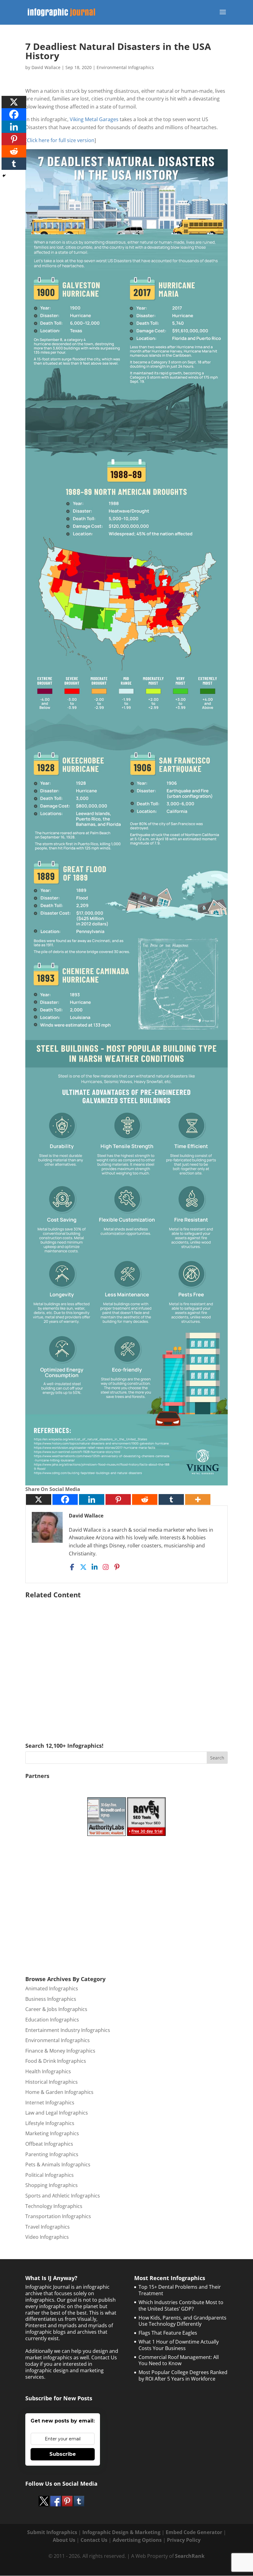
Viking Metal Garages (94, 119)
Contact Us (94, 2540)
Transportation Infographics (58, 2216)
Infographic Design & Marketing (121, 2532)
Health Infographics (48, 2071)
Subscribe (63, 2454)
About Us (64, 2540)
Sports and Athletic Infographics (63, 2196)
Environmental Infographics (125, 67)
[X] (39, 1499)
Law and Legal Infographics (57, 2113)
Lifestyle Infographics (50, 2123)
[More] (198, 1499)
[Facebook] (65, 1499)
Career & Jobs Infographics (56, 2009)
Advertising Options (137, 2540)
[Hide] (4, 176)
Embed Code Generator (194, 2532)
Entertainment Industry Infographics (68, 2030)
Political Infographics (50, 2175)
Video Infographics (47, 2237)
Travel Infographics (48, 2227)
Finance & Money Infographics (60, 2051)
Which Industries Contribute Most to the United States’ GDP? (181, 2306)
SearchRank (190, 2556)
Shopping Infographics (52, 2185)
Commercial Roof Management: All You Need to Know (179, 2360)
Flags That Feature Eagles (168, 2333)
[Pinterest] (118, 1499)
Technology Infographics (54, 2206)
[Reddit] (145, 1499)
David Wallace (46, 67)
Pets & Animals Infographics (58, 2164)
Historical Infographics (52, 2082)
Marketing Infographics (52, 2133)
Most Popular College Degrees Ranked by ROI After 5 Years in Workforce (183, 2375)
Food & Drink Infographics (56, 2061)
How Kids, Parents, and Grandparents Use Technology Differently (182, 2321)
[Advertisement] (126, 1662)
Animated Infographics (52, 1988)
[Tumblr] (171, 1499)
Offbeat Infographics (49, 2144)
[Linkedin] (92, 1499)
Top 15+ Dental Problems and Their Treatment (180, 2290)
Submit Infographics (52, 2532)
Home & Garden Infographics (59, 2092)
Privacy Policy (184, 2540)
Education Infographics (52, 2020)
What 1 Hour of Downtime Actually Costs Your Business (179, 2345)
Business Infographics (51, 1999)
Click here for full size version (61, 140)
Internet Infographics (50, 2103)
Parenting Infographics (52, 2154)
